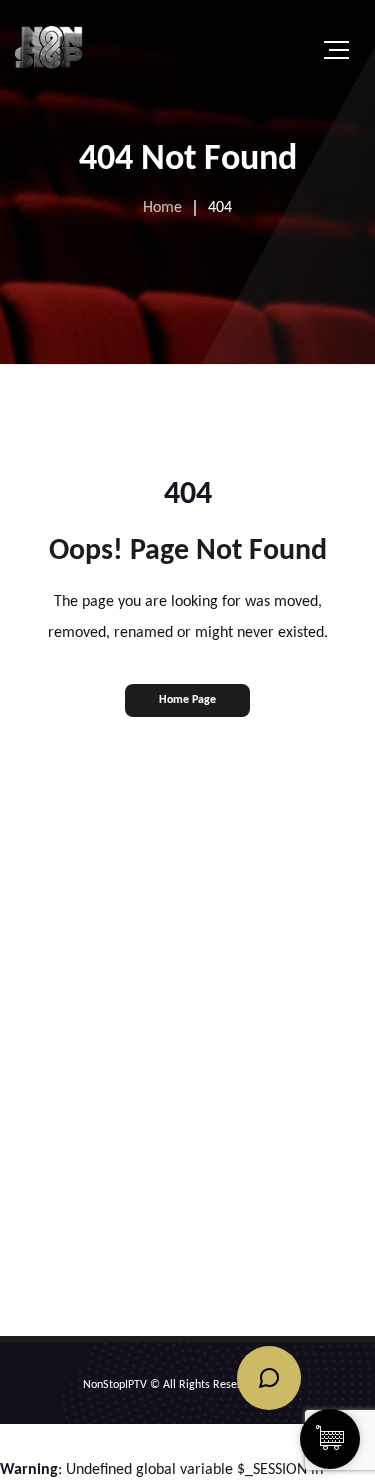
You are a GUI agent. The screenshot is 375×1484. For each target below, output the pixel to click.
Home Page (187, 700)
